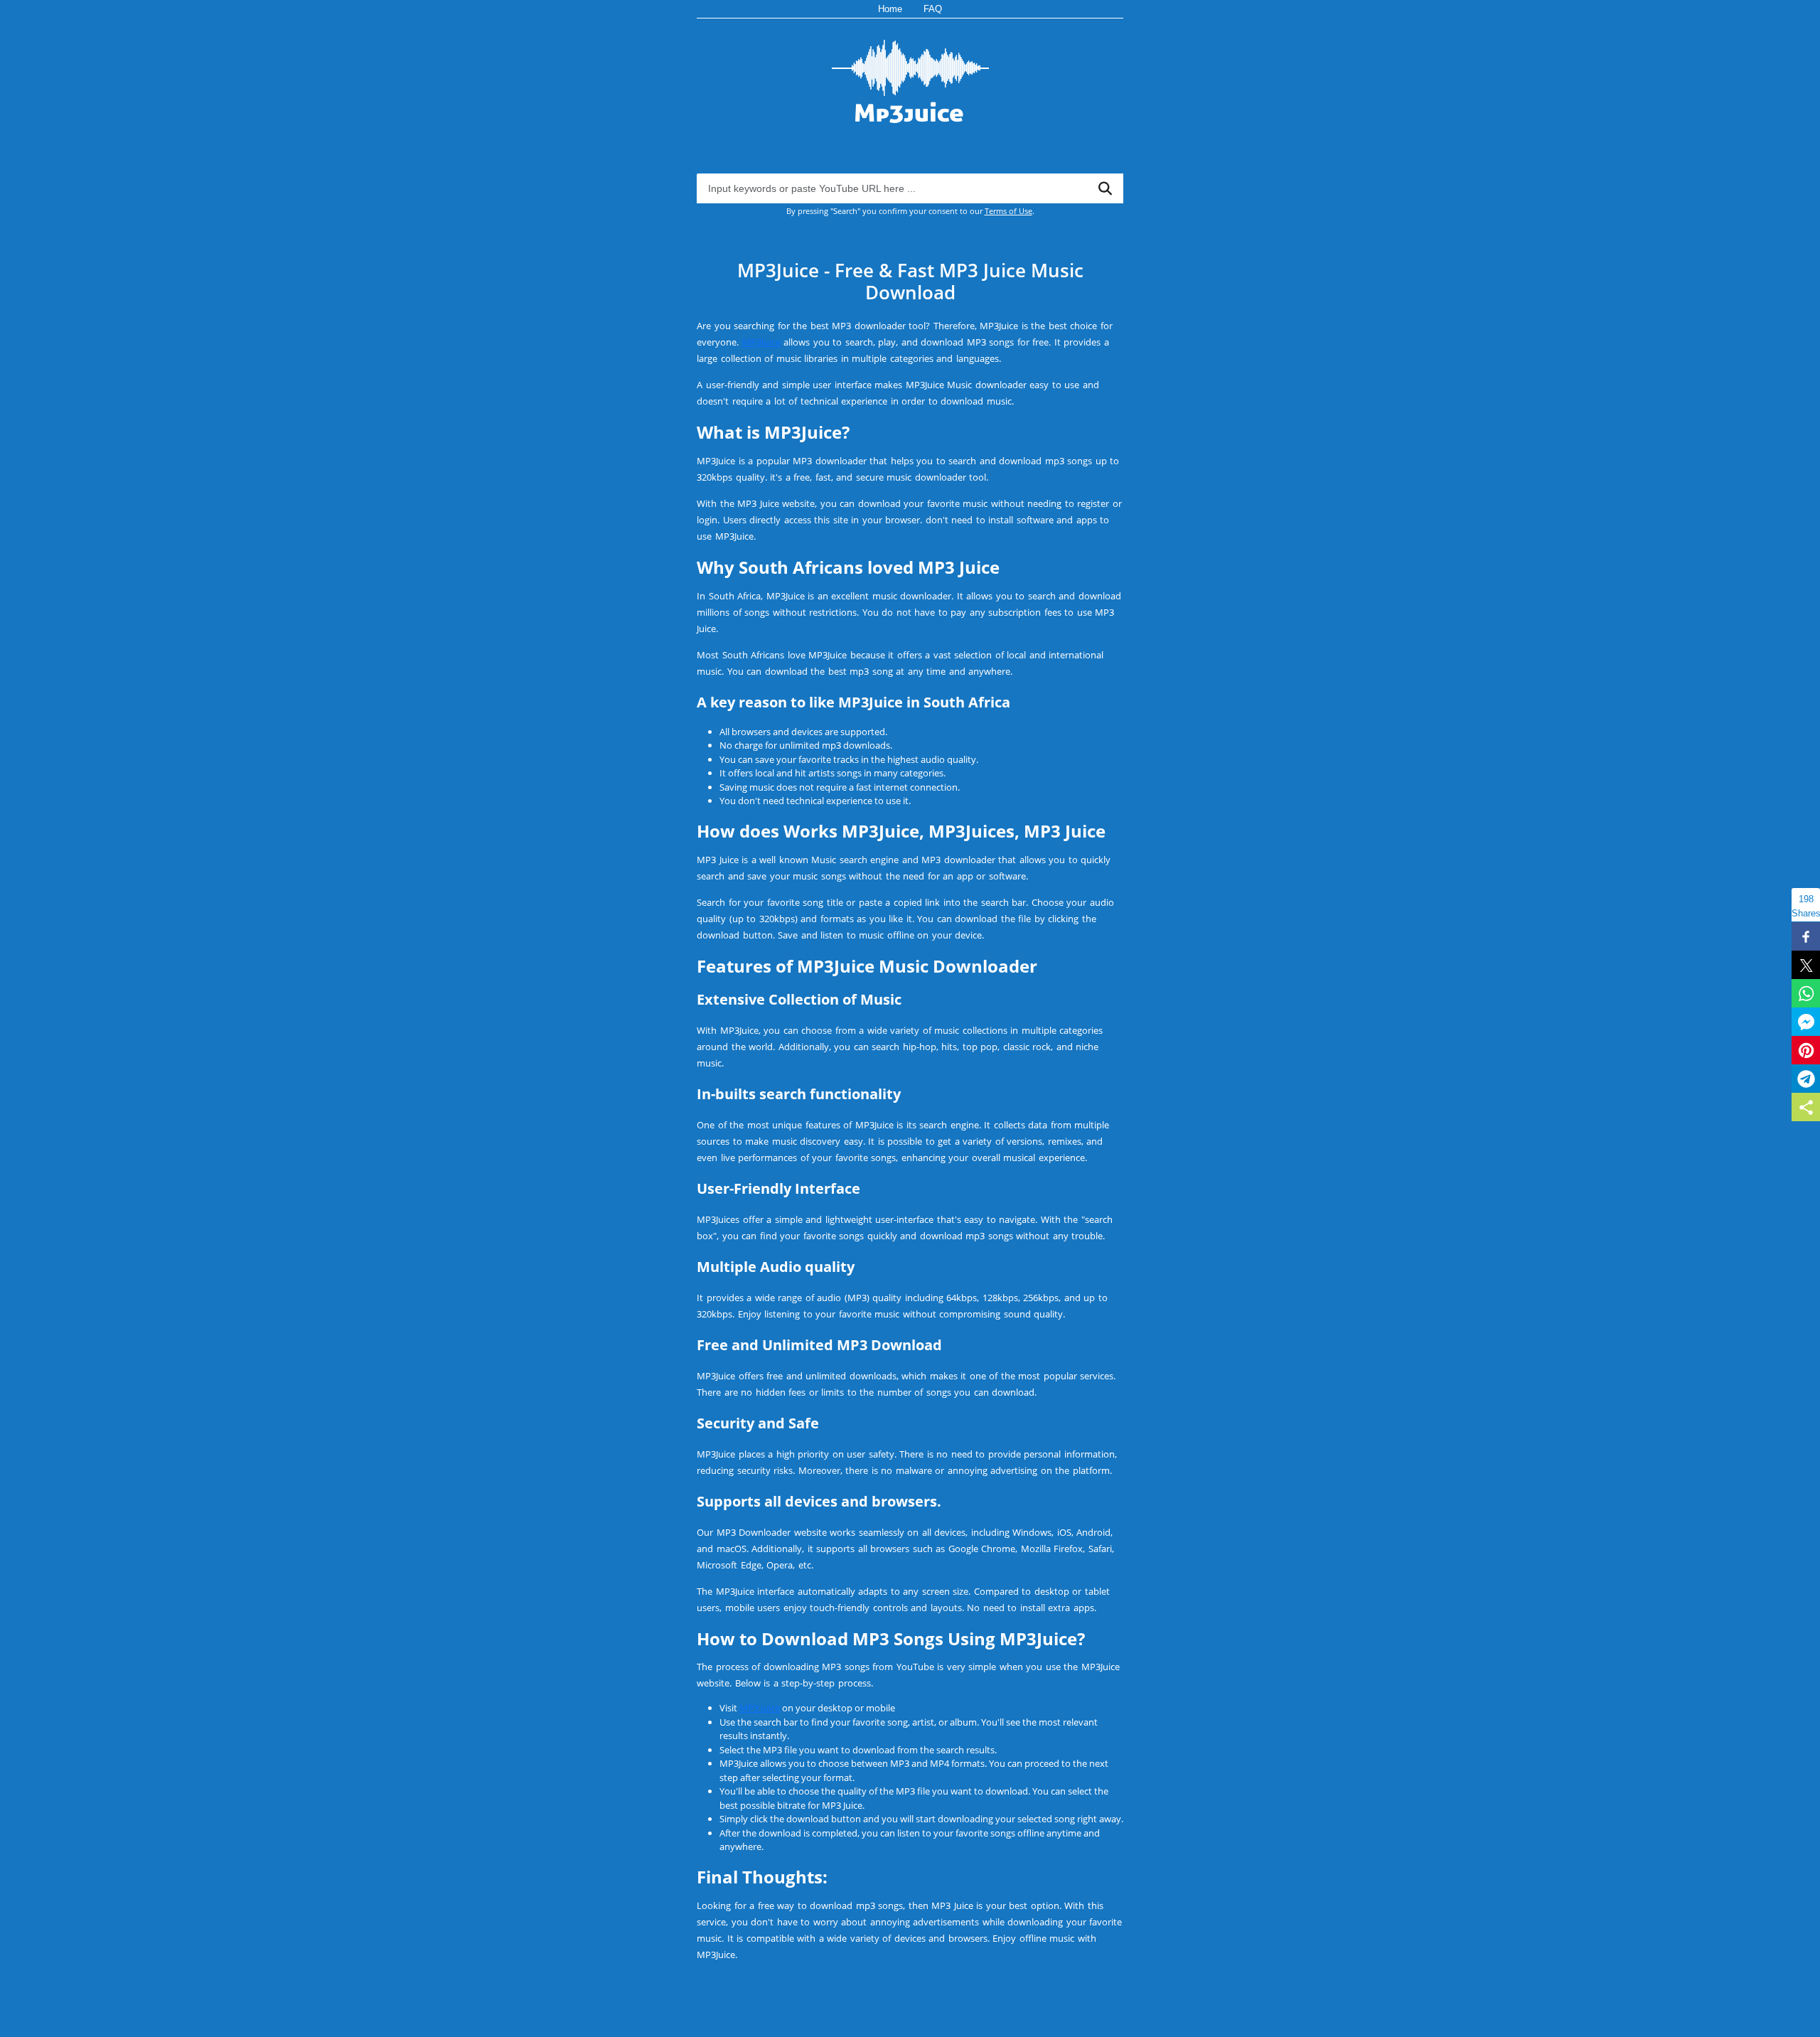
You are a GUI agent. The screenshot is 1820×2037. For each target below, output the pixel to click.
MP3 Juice (760, 1708)
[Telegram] (1806, 1079)
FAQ (933, 9)
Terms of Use (1008, 211)
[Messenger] (1806, 1022)
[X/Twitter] (1806, 965)
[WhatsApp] (1806, 993)
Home (890, 9)
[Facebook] (1806, 936)
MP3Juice (761, 342)
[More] (1806, 1107)
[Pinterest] (1806, 1050)
